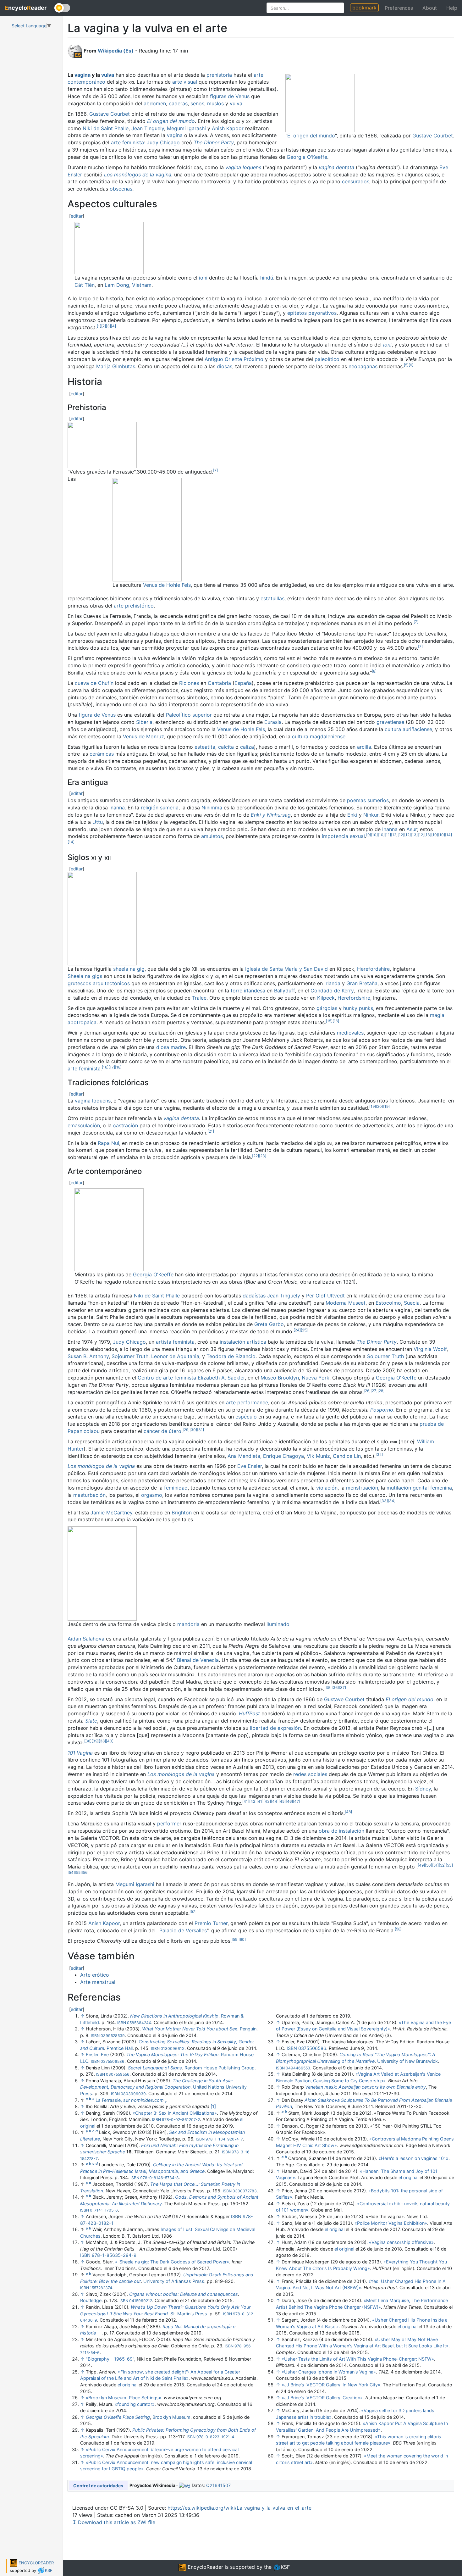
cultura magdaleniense (319, 736)
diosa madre (171, 1047)
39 (95, 1741)
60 (242, 1939)
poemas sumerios (368, 800)
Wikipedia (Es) (116, 51)
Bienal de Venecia (198, 1660)
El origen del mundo (311, 136)
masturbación (89, 1495)
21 (211, 1131)
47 (297, 1801)
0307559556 (118, 2074)
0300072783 (245, 2191)
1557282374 (101, 2288)
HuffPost (249, 1713)
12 (394, 835)
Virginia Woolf (430, 1349)
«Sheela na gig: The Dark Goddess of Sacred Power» (172, 2262)
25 (304, 1330)
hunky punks (358, 1008)
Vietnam (142, 285)
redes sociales (310, 1774)
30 (193, 1430)
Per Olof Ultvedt (325, 1296)
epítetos (297, 313)
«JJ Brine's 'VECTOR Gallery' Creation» (322, 2398)
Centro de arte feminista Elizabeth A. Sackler (191, 1378)
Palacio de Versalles (183, 1930)
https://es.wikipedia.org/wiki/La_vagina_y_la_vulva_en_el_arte (239, 2508)
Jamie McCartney (111, 1513)
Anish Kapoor (228, 128)
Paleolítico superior (189, 715)
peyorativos (322, 313)
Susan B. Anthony (88, 1356)
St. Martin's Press (189, 2314)
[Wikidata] (185, 2485)
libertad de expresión (275, 1728)
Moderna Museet (346, 1303)
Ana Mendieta (244, 1456)
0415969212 (141, 2301)
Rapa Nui (108, 1143)
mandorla (188, 1624)
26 (367, 1391)
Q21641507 (218, 2485)
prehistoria (219, 75)
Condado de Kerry (332, 991)
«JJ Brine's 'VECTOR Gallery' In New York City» (331, 2385)
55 (78, 1872)
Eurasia (273, 722)
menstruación (362, 1488)
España (243, 683)
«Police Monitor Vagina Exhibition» (391, 2223)
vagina (82, 75)
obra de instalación (341, 1831)
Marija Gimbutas (116, 366)
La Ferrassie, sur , (131, 2100)
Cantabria (219, 683)
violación (327, 1488)
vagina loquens (243, 167)
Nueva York (316, 1378)
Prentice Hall (120, 2048)
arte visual (185, 82)
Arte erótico (95, 1975)
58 (398, 1929)
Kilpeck (326, 998)
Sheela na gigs (85, 976)
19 (373, 1106)
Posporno (382, 1410)
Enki (352, 815)
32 (379, 1455)
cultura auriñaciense (408, 729)
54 (71, 1872)
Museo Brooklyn (280, 1378)
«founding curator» (135, 2404)
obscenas (121, 189)
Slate (91, 1721)
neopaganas (363, 366)
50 (429, 1865)
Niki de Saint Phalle (106, 128)
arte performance (247, 1402)
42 (253, 1801)
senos (197, 103)
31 (201, 1430)
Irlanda (332, 983)
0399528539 (113, 2036)
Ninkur (371, 815)
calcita (226, 747)
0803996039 (133, 2094)
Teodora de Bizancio (231, 1356)
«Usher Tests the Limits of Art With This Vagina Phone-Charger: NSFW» (358, 2359)
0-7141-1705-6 (104, 2210)
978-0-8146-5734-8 (159, 2178)
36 (335, 1688)
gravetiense (390, 722)
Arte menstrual (98, 1982)
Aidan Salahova (86, 1639)
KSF (49, 2570)
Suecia (412, 1303)
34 (392, 1501)
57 (193, 1911)
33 (384, 1501)
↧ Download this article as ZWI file (114, 2522)
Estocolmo (388, 1303)
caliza (247, 747)
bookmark (364, 8)
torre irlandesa (248, 991)
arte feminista (127, 142)
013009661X (173, 2049)
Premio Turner (211, 1923)
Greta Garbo (269, 1324)
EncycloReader (205, 2567)
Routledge (91, 2300)
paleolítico (327, 359)
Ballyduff (284, 991)
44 (275, 1801)
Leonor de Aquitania (175, 1356)
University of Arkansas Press (174, 2281)
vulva (108, 75)
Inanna (117, 808)
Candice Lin (347, 1456)
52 (442, 1865)
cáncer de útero (162, 1431)
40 (110, 1741)
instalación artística (243, 1342)
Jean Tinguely (148, 128)
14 (448, 835)
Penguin (248, 2029)
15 (329, 1021)
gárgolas (327, 1008)
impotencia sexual (343, 836)
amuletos (212, 836)
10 (374, 835)
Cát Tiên (85, 285)
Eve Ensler (250, 1466)
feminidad (176, 1488)
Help (452, 8)
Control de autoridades (98, 2486)
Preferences (399, 8)
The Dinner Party (214, 142)
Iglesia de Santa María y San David (286, 969)
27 (374, 1391)
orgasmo (152, 1495)
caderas (178, 103)
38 (88, 1741)
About (430, 8)
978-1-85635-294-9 (114, 2255)
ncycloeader (26, 8)
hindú (267, 278)
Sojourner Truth (130, 1356)
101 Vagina (80, 1753)
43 (267, 1801)
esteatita (205, 747)
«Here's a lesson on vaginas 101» (413, 2158)
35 (328, 1688)
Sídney (423, 1789)
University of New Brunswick (407, 2061)
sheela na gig (129, 969)
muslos (215, 103)
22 (256, 1156)
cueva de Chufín (94, 683)
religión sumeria (160, 808)
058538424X (139, 2023)
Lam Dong (117, 285)
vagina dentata (336, 167)
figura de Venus (97, 715)
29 (186, 1430)
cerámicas (102, 754)
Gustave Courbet (433, 136)
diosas (225, 366)
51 (435, 1865)
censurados (356, 181)
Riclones (189, 683)
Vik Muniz (318, 1456)
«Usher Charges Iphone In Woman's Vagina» (329, 2372)
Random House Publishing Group (220, 2068)
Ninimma (212, 808)
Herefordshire (373, 969)
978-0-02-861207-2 (181, 2120)
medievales (350, 1033)
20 (379, 1106)
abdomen (155, 103)
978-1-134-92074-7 (224, 2139)
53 (449, 1865)
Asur (412, 829)
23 (263, 1156)
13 (414, 835)
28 (381, 1391)
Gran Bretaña (362, 983)
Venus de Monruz (143, 736)
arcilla (364, 747)
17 (112, 1067)
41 (246, 1801)
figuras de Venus (230, 96)
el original (127, 2385)
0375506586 (113, 2061)
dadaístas (254, 1296)
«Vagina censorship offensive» (401, 2242)
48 (348, 1812)
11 (388, 835)
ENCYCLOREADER (36, 2563)
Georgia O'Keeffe (307, 157)
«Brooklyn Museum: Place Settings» (124, 2398)
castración (126, 1125)
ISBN (122, 2023)
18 (118, 1067)
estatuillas (272, 598)
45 (282, 1801)
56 (85, 1872)
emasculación (84, 1125)
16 (336, 1021)
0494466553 (298, 2068)
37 (342, 1688)
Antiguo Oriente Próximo (234, 359)
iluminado (278, 1624)
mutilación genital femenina (419, 1488)
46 (289, 1801)
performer (169, 1824)
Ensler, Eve (97, 2054)
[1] (213, 2106)
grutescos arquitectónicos (99, 983)
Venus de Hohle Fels (167, 585)
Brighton (182, 1513)
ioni (203, 278)
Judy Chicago (163, 142)
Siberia (144, 722)
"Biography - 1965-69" (110, 2359)
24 (297, 1330)
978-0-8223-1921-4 (215, 2437)
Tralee (199, 998)
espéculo (246, 1417)
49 (421, 1865)
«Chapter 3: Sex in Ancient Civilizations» (175, 2113)
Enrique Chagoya (283, 1456)
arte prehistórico (134, 606)
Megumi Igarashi (186, 128)
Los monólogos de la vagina (138, 175)
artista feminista (175, 1342)
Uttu (98, 822)
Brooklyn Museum (171, 2417)
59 (235, 1939)
